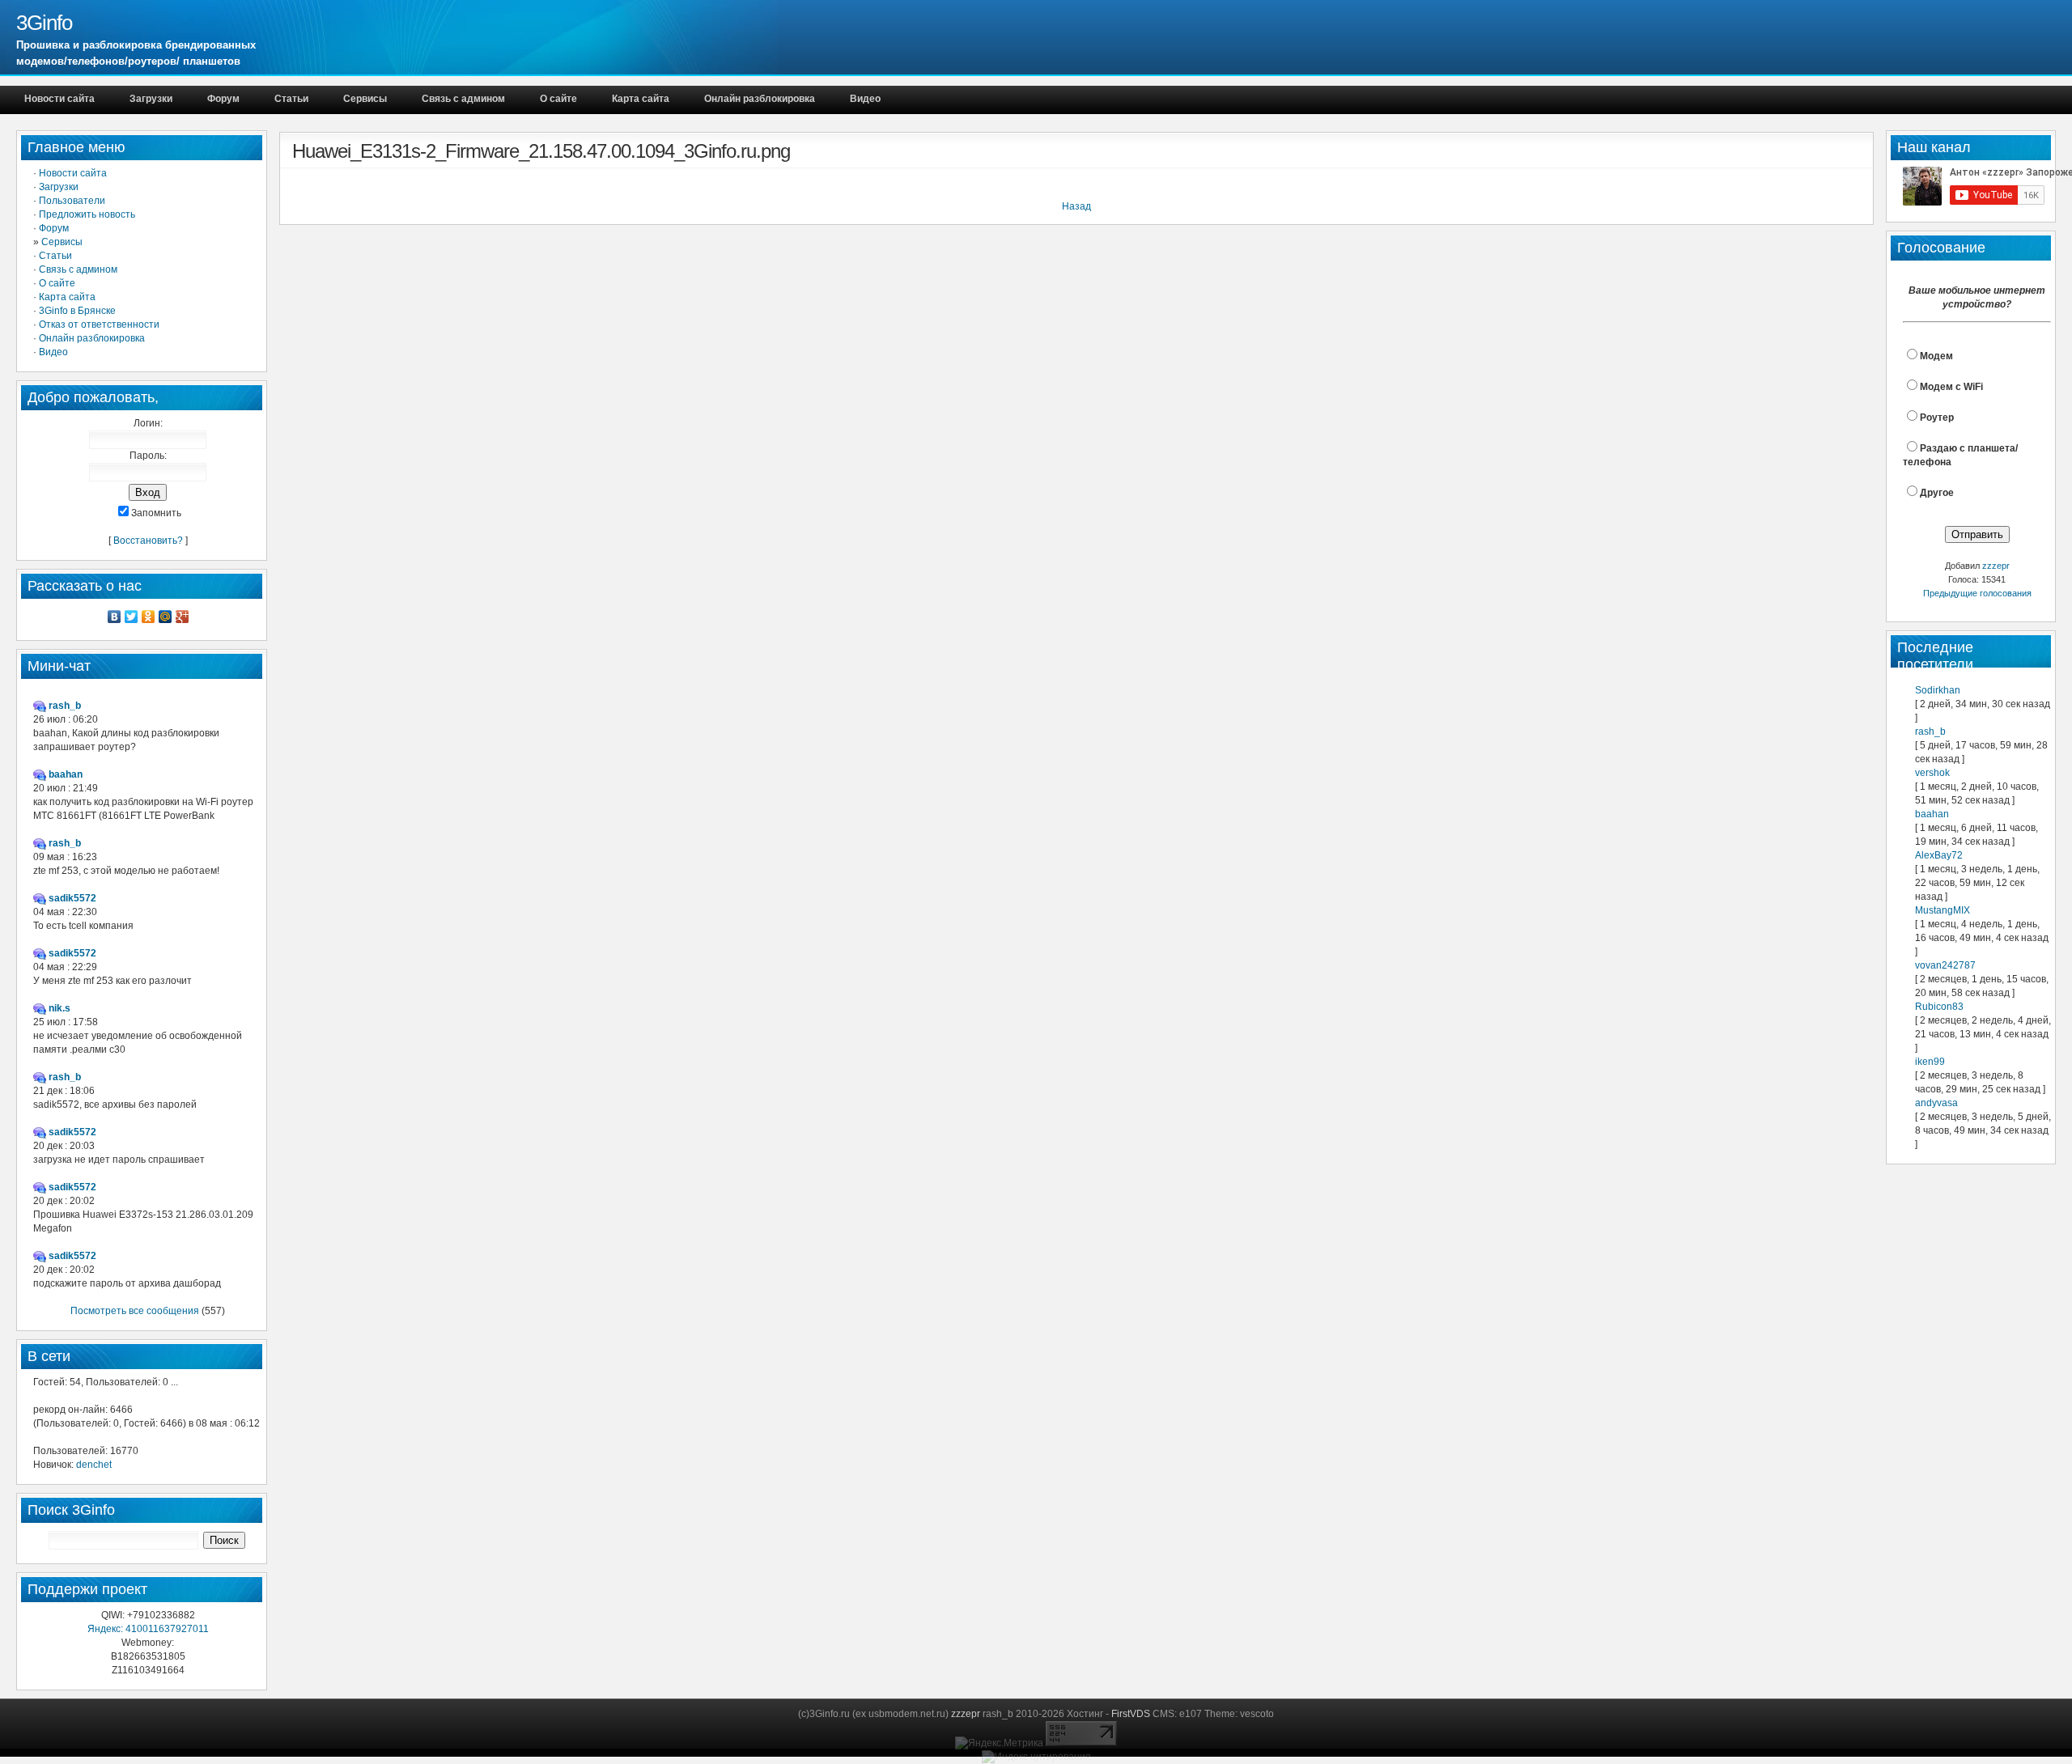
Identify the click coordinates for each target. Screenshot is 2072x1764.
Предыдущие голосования (1977, 593)
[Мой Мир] (166, 617)
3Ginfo (44, 23)
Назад (1076, 206)
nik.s (59, 1008)
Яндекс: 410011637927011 (148, 1629)
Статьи (291, 99)
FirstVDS (1131, 1714)
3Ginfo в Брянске (77, 311)
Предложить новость (87, 214)
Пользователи (72, 201)
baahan (1932, 814)
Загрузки (151, 99)
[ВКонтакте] (115, 617)
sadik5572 (72, 898)
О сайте (558, 99)
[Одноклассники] (149, 617)
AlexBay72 (1939, 855)
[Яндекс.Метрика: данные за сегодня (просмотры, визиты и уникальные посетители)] (999, 1743)
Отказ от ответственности (99, 324)
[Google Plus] (183, 617)
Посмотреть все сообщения (135, 1311)
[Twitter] (132, 617)
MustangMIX (1942, 910)
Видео (865, 99)
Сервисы (365, 99)
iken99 (1930, 1062)
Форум (223, 99)
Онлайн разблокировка (760, 99)
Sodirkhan (1938, 690)
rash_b (1930, 731)
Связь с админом (463, 99)
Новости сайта (59, 99)
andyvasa (1936, 1103)
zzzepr (1996, 566)
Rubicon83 (1939, 1007)
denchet (94, 1465)
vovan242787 (1945, 965)
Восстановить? (148, 541)
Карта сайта (641, 99)
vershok (1932, 773)
